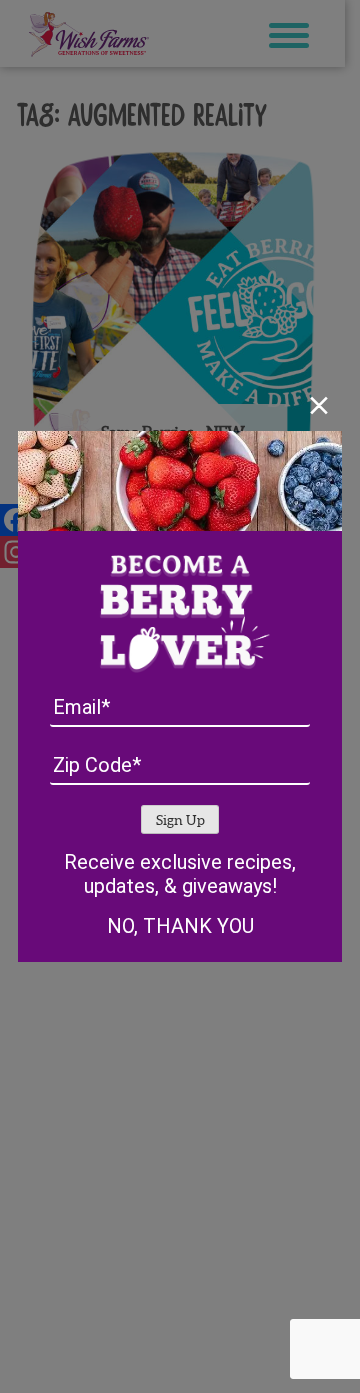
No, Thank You (180, 926)
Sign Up (180, 820)
